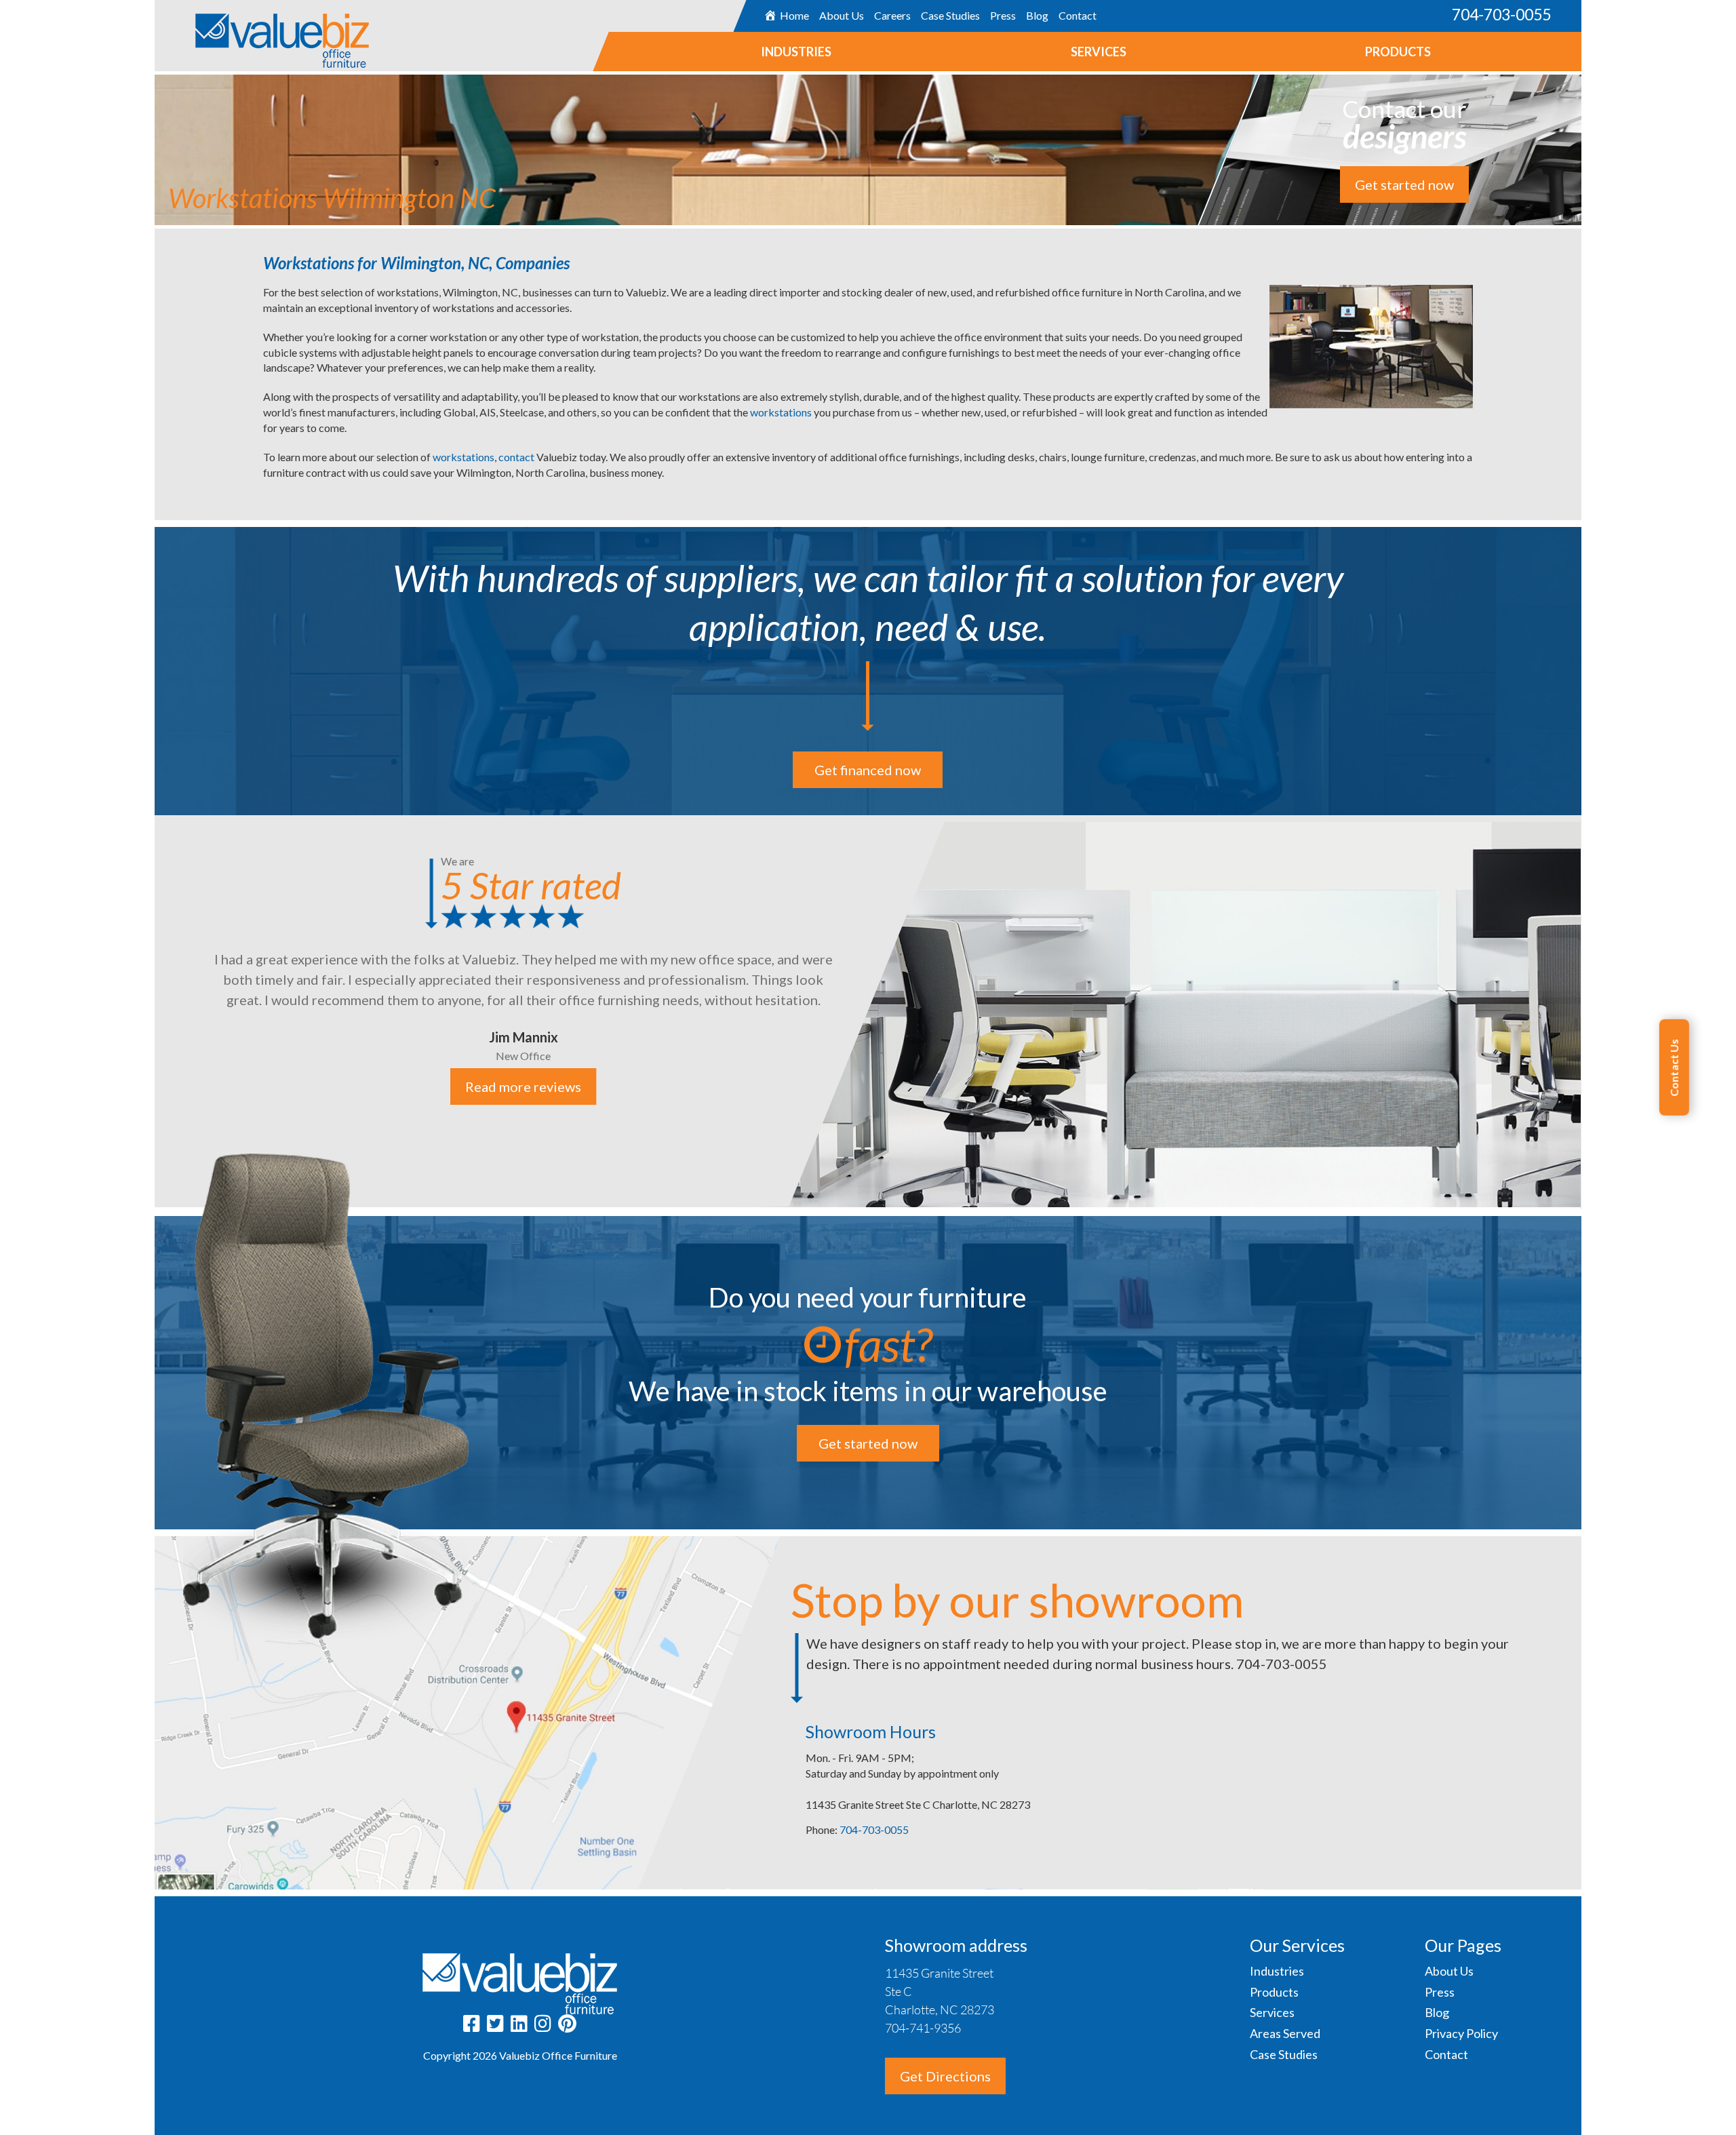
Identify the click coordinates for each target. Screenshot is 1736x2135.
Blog (1037, 15)
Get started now (1404, 184)
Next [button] (1592, 1013)
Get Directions (945, 2076)
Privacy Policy (1461, 2033)
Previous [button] (144, 1013)
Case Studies (950, 15)
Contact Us (1674, 1067)
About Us (841, 15)
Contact (1077, 15)
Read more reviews (524, 1087)
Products (1398, 52)
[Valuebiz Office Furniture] (262, 34)
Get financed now (868, 770)
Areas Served (1285, 2033)
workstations (782, 412)
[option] (868, 1011)
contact (517, 457)
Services (1099, 52)
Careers (892, 15)
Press (1002, 15)
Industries (796, 52)
